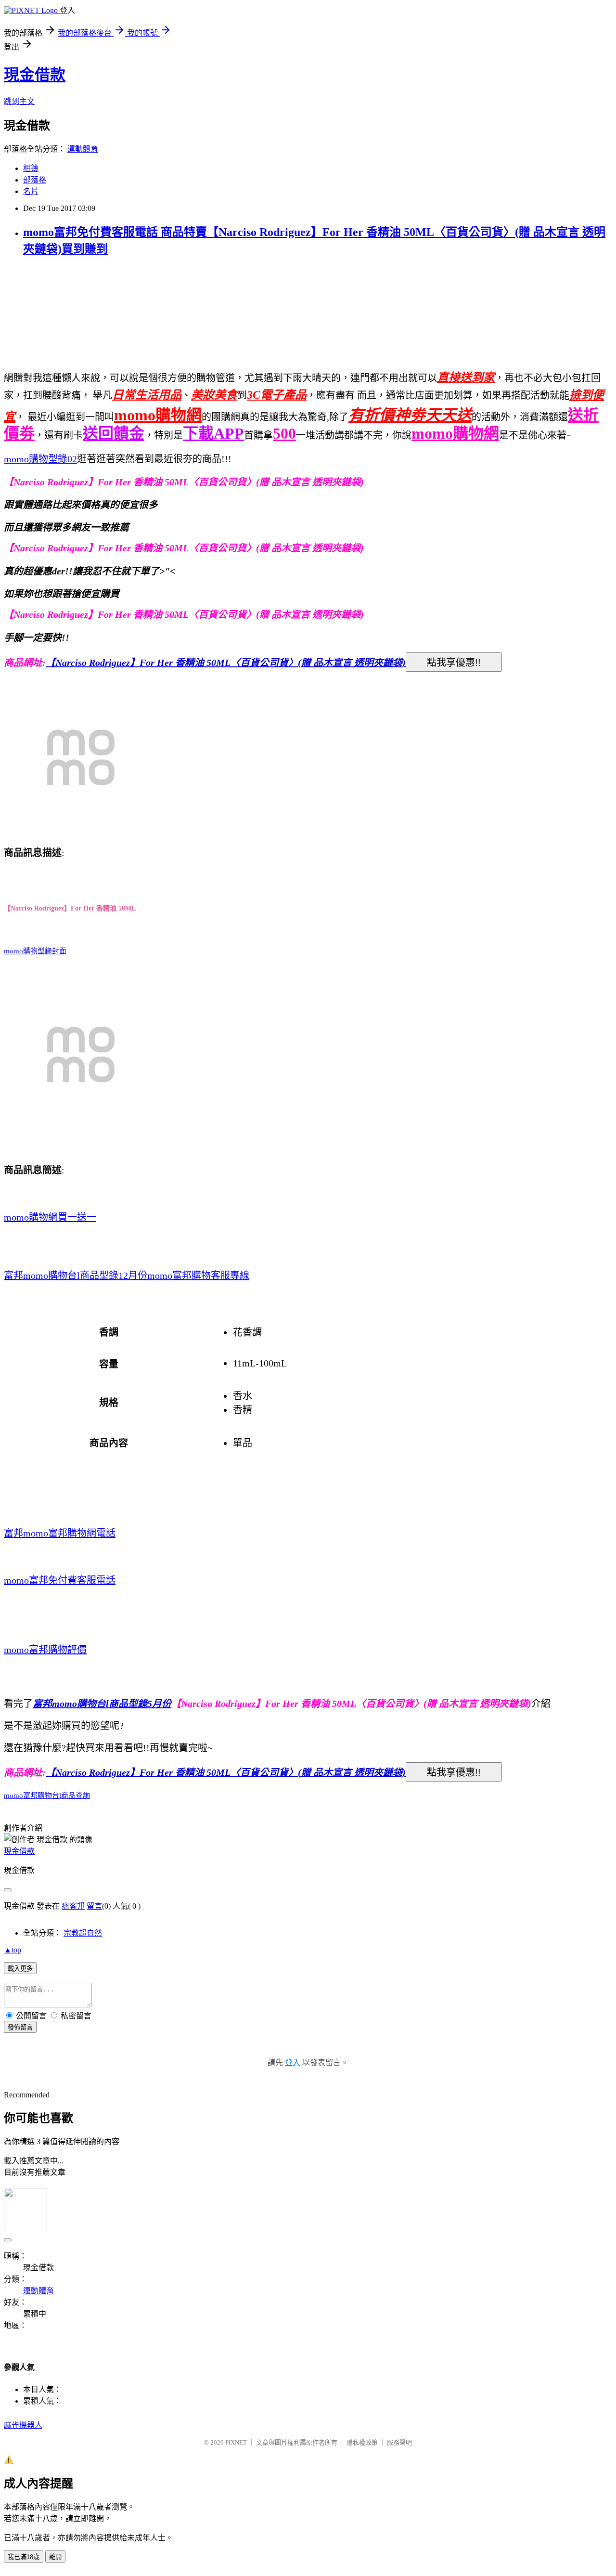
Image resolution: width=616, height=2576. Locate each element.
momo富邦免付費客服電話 (60, 1580)
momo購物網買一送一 (50, 1217)
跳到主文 (19, 101)
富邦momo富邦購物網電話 (60, 1533)
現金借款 (35, 75)
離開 (55, 2557)
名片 (31, 191)
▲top (13, 1950)
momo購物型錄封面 (35, 951)
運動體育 (83, 149)
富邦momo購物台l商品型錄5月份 (102, 1704)
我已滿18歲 (24, 2557)
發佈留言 (20, 2027)
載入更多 (20, 1969)
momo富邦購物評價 (45, 1650)
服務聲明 (399, 2442)
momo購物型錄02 (40, 459)
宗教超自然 (83, 1933)
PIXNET (236, 2442)
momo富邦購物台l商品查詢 (47, 1795)
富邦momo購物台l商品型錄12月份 (76, 1275)
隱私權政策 (362, 2442)
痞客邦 (73, 1906)
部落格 (35, 180)
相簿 (31, 168)
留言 (94, 1906)
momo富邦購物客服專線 (198, 1275)
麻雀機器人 (23, 2425)
